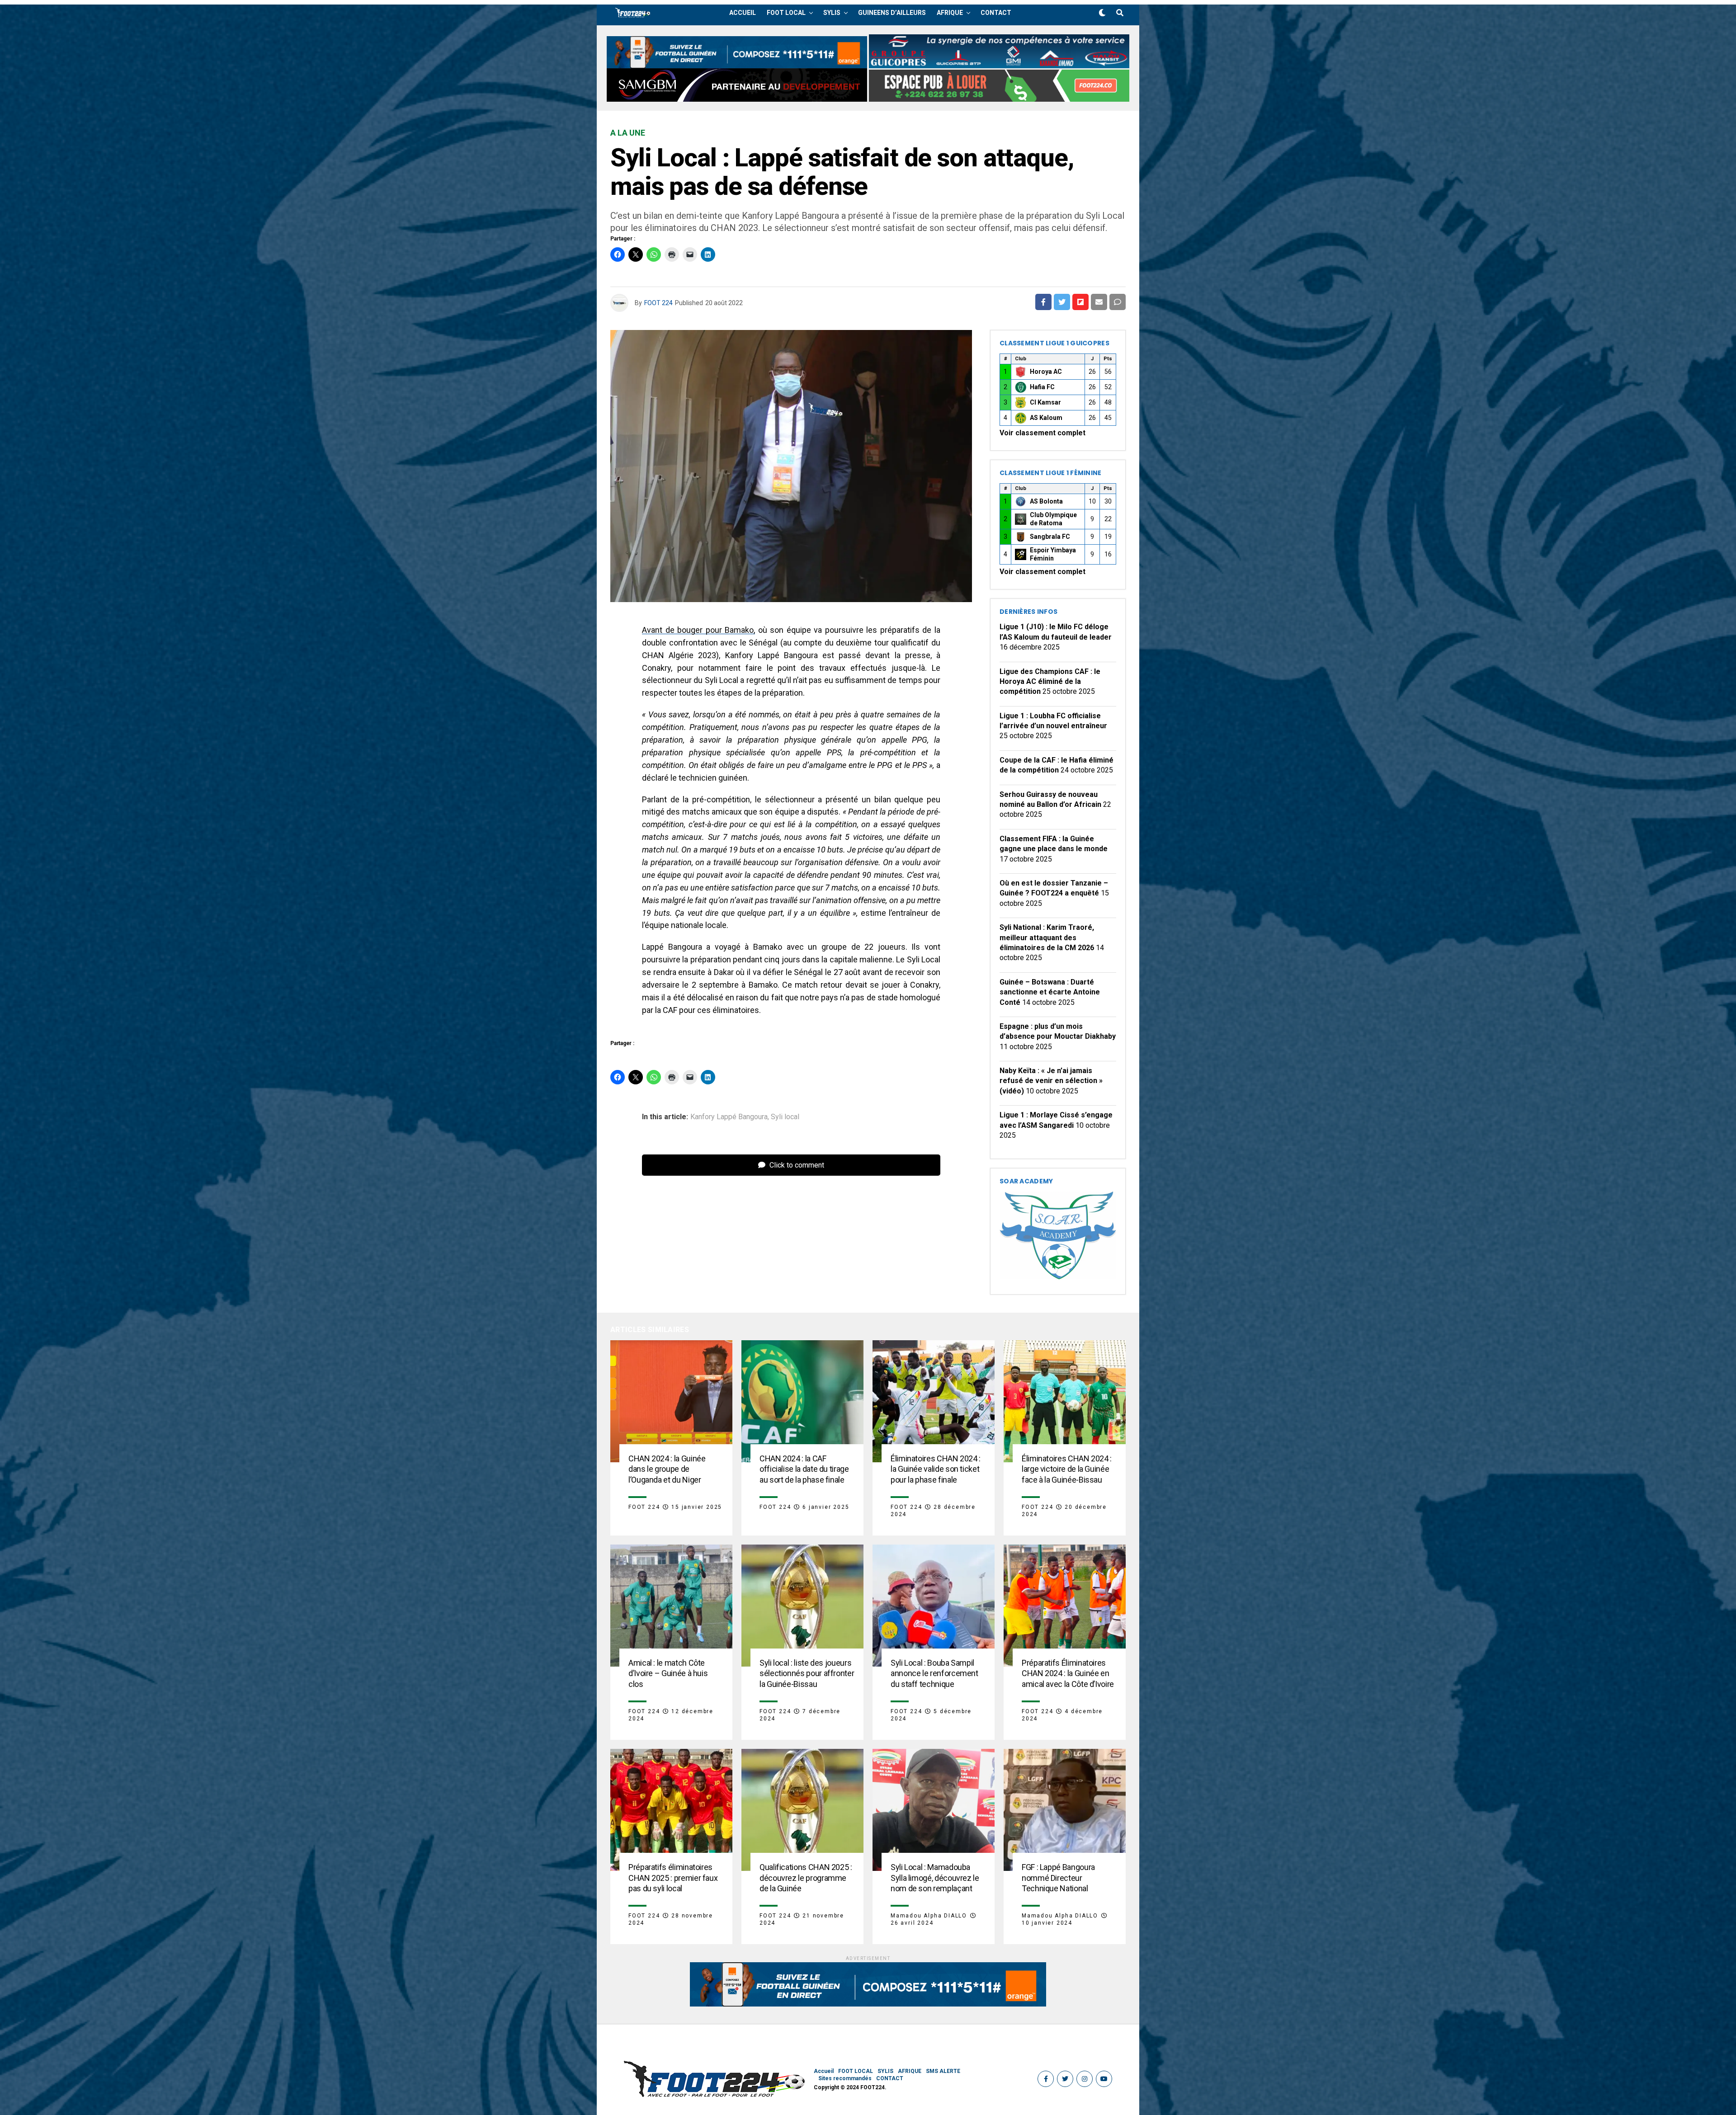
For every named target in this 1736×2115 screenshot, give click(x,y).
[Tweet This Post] (1062, 302)
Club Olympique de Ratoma (1053, 519)
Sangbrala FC (1050, 537)
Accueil (743, 13)
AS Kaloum (1046, 418)
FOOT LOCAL (786, 13)
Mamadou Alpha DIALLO (929, 1916)
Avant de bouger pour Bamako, (698, 630)
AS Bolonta (1046, 501)
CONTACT (996, 13)
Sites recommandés (845, 2078)
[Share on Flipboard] (1080, 302)
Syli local (785, 1117)
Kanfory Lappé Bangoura (729, 1117)
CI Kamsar (1045, 402)
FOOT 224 (658, 303)
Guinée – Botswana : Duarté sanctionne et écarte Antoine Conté (1050, 992)
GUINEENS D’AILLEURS (892, 13)
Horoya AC (1046, 372)
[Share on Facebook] (1043, 302)
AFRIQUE (950, 13)
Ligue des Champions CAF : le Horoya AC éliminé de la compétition (1050, 682)
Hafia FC (1042, 387)
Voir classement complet (1043, 433)
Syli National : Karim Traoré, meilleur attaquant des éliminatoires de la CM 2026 (1047, 937)
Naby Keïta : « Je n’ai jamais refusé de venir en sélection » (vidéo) (1051, 1081)
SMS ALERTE (943, 2071)
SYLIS (832, 13)
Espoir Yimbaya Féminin (1053, 554)
